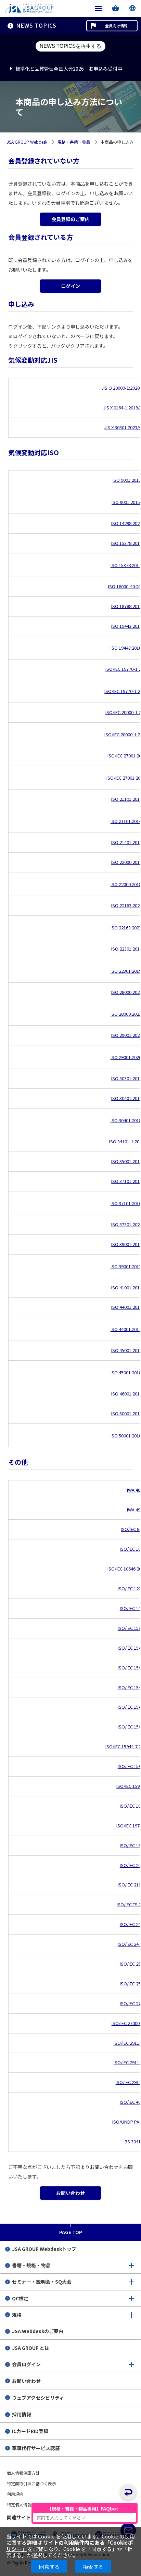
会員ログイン (26, 2364)
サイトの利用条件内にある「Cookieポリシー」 (69, 2545)
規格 (17, 2315)
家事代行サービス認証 (36, 2448)
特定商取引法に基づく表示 (31, 2483)
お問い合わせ (70, 2193)
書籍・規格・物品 (31, 2265)
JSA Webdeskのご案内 (38, 2331)
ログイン (70, 286)
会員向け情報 (116, 26)
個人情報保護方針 (23, 2473)
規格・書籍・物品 (74, 142)
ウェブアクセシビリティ (38, 2398)
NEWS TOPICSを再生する (70, 46)
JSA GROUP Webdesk (27, 142)
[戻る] (128, 2492)
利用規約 (15, 2494)
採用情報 (22, 2414)
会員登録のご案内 (70, 219)
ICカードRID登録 (30, 2431)
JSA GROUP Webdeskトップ (44, 2249)
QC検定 (20, 2298)
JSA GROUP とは (31, 2348)
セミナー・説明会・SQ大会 (42, 2282)
